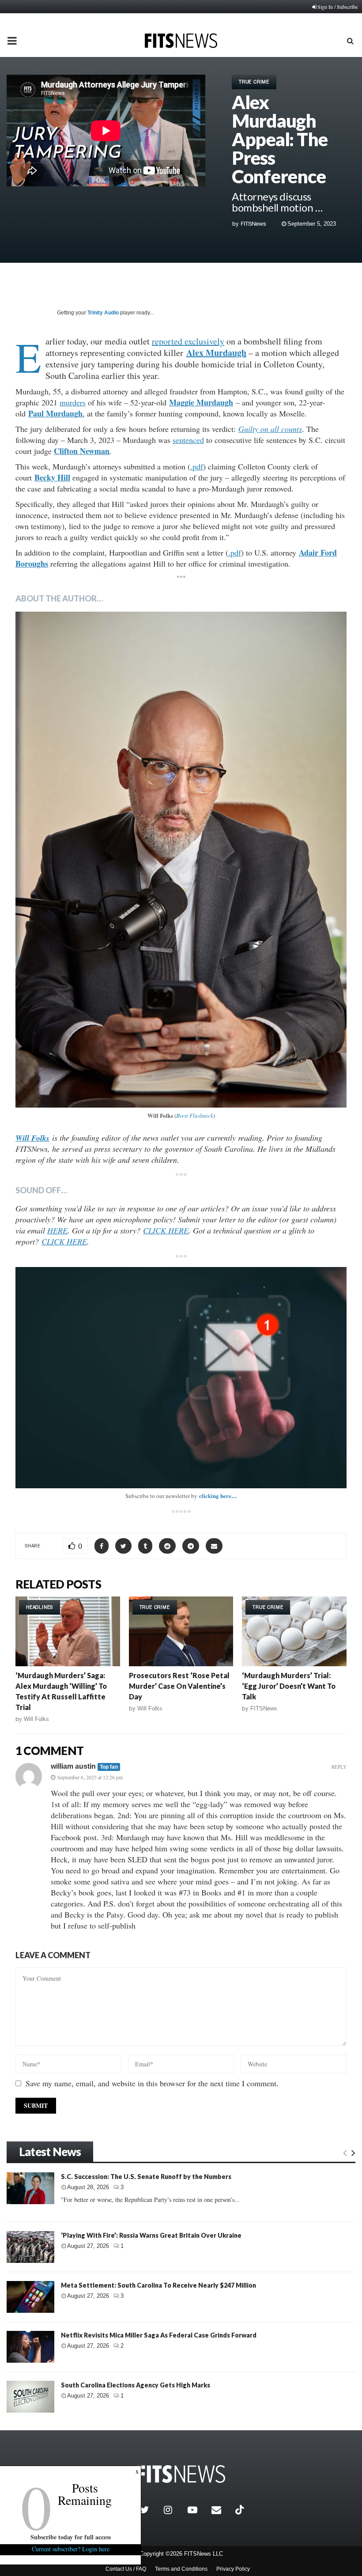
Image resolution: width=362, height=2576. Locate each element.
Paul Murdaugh (55, 413)
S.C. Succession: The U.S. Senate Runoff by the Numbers (146, 2177)
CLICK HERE (166, 1230)
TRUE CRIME (254, 82)
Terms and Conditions (181, 2569)
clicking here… (218, 1496)
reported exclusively (188, 341)
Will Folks (36, 1719)
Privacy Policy (233, 2569)
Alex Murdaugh (216, 353)
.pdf (197, 466)
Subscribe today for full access (71, 2537)
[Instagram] (173, 2510)
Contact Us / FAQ (126, 2569)
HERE (57, 1230)
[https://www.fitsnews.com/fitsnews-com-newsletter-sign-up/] (181, 1377)
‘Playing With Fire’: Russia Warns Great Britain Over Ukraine (151, 2235)
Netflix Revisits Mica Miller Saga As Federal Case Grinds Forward (159, 2335)
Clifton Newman (82, 451)
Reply (339, 1767)
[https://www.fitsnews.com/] (181, 2474)
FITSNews (253, 224)
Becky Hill (52, 477)
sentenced (188, 440)
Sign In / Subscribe (337, 7)
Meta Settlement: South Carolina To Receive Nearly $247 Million (158, 2285)
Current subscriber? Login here (71, 2549)
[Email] (221, 2510)
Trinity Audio (103, 313)
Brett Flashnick (195, 1116)
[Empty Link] (345, 2152)
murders (73, 402)
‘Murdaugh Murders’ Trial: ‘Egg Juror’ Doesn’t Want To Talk (289, 1686)
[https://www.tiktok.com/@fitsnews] (241, 2510)
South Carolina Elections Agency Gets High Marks (136, 2385)
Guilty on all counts (270, 429)
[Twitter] (150, 2510)
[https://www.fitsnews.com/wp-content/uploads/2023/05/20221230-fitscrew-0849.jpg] (181, 860)
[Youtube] (197, 2510)
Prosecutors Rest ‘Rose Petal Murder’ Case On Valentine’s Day (179, 1686)
